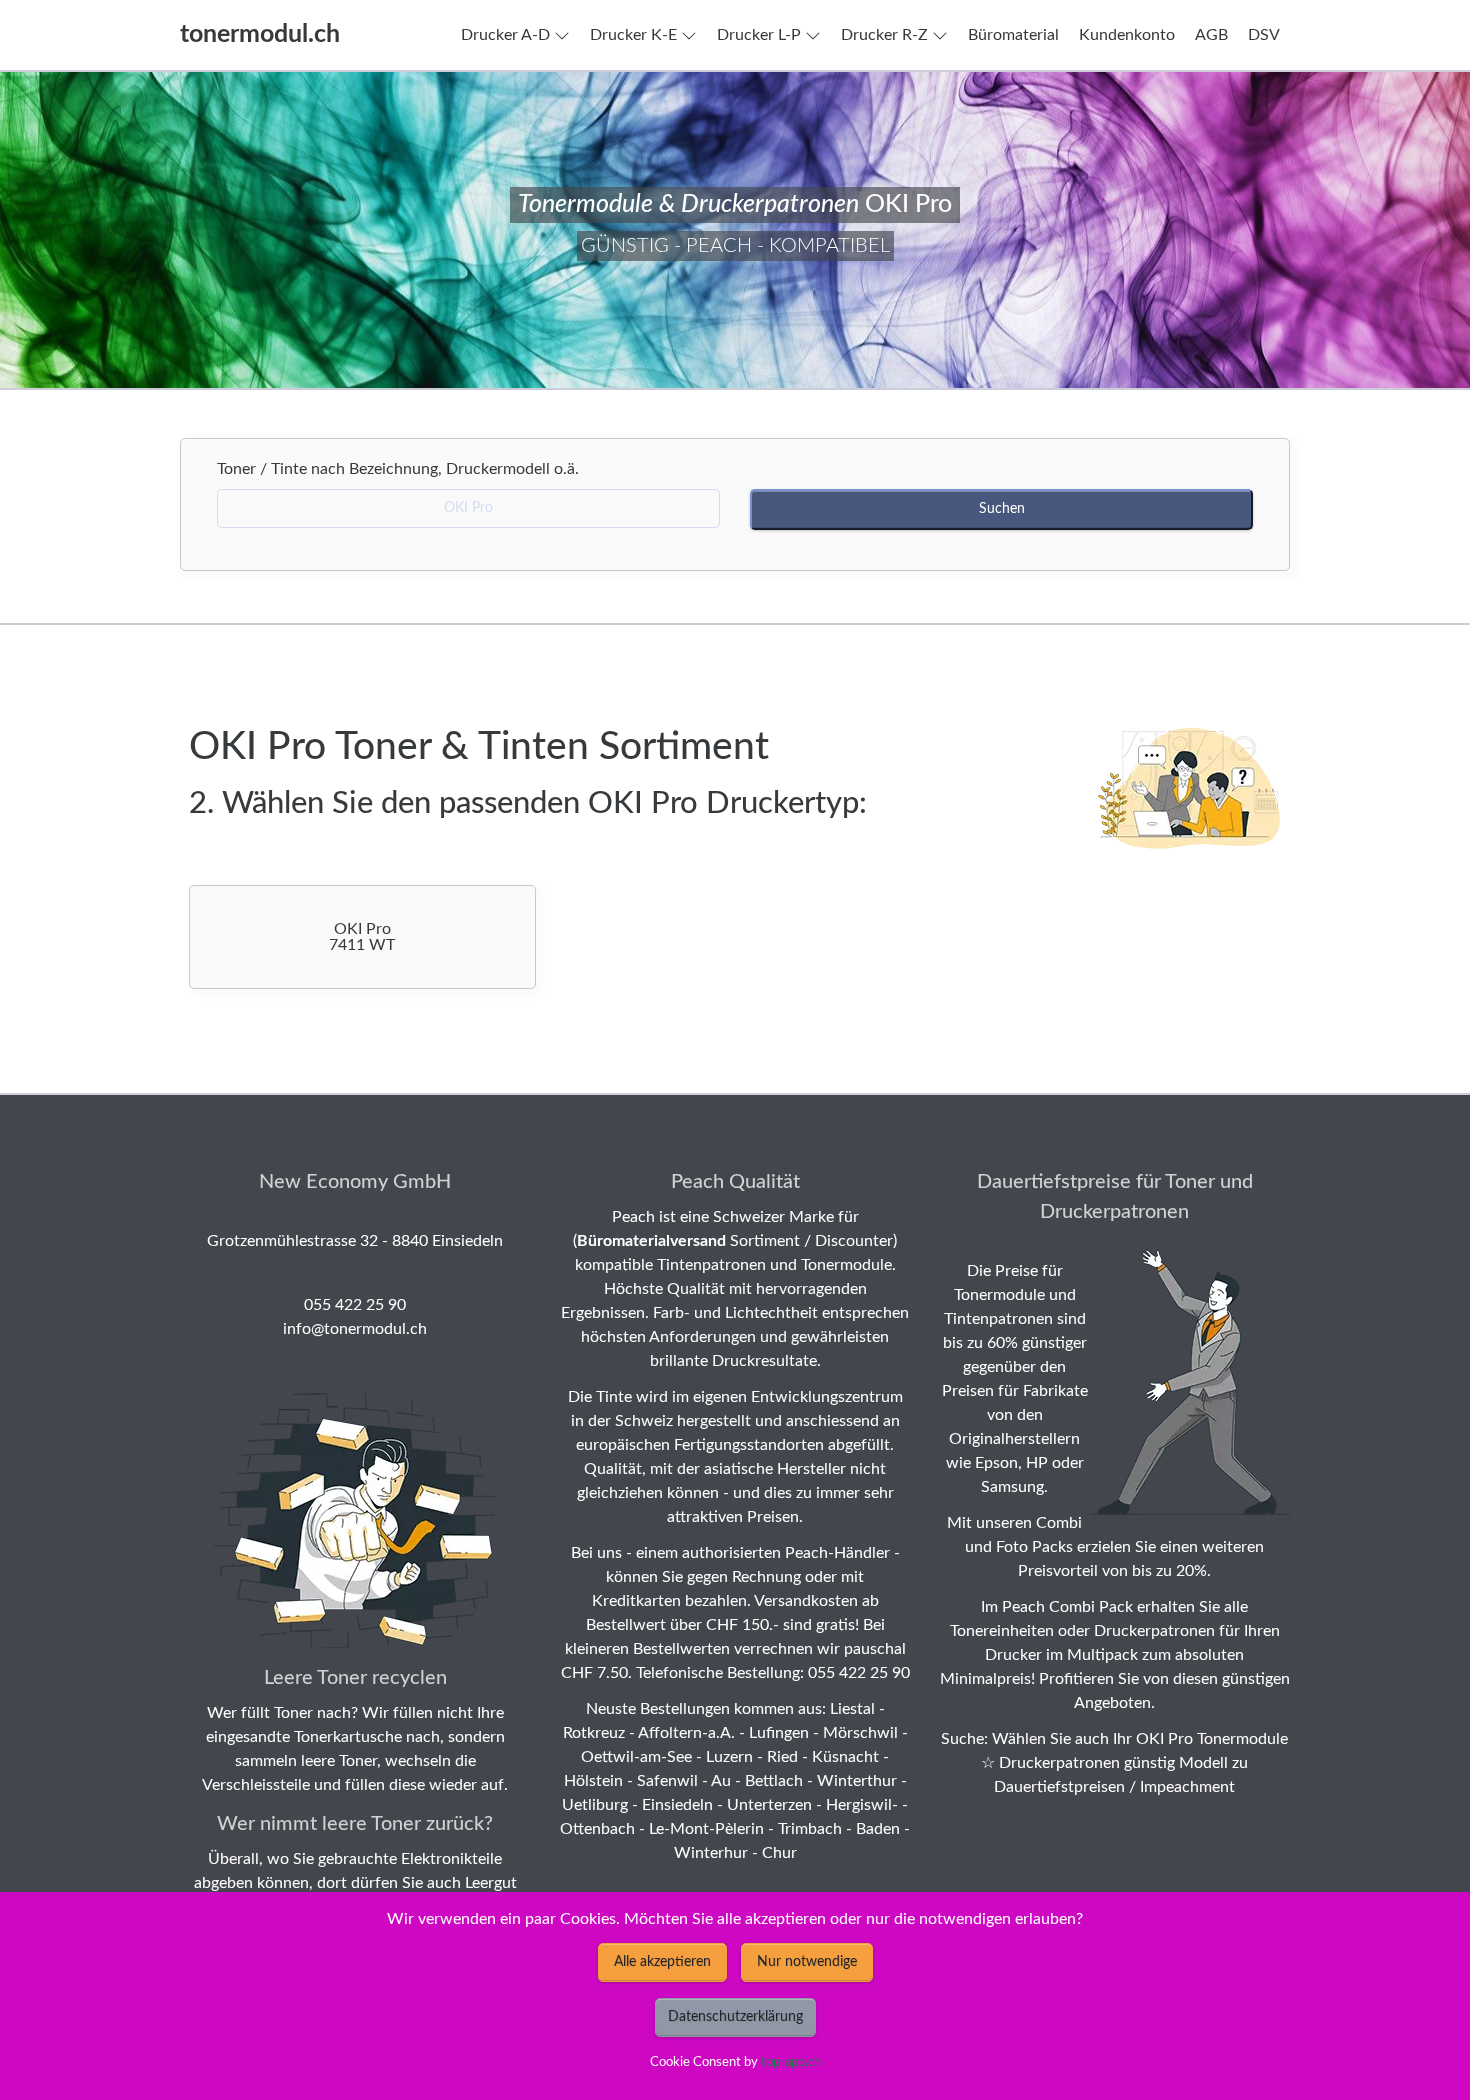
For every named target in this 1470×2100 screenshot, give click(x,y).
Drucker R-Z (884, 35)
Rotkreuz (594, 1733)
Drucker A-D (505, 35)
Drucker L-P (759, 35)
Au (721, 1781)
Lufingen (779, 1733)
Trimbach (810, 1829)
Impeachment (1187, 1787)
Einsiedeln (677, 1805)
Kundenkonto (1127, 35)
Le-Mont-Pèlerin (706, 1829)
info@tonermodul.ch (355, 1329)
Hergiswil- (862, 1805)
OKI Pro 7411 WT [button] (362, 937)
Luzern (729, 1757)
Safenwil (667, 1781)
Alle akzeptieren (662, 1962)
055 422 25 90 (355, 1305)
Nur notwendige (807, 1962)
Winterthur (857, 1781)
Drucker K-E (633, 35)
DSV (1264, 35)
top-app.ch (791, 2062)
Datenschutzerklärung (735, 2017)
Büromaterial (1013, 35)
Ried (782, 1757)
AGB (1211, 35)
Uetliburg (595, 1805)
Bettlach (774, 1781)
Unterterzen (769, 1805)
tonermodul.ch (260, 34)
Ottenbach (597, 1829)
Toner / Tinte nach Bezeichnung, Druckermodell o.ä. (404, 469)
